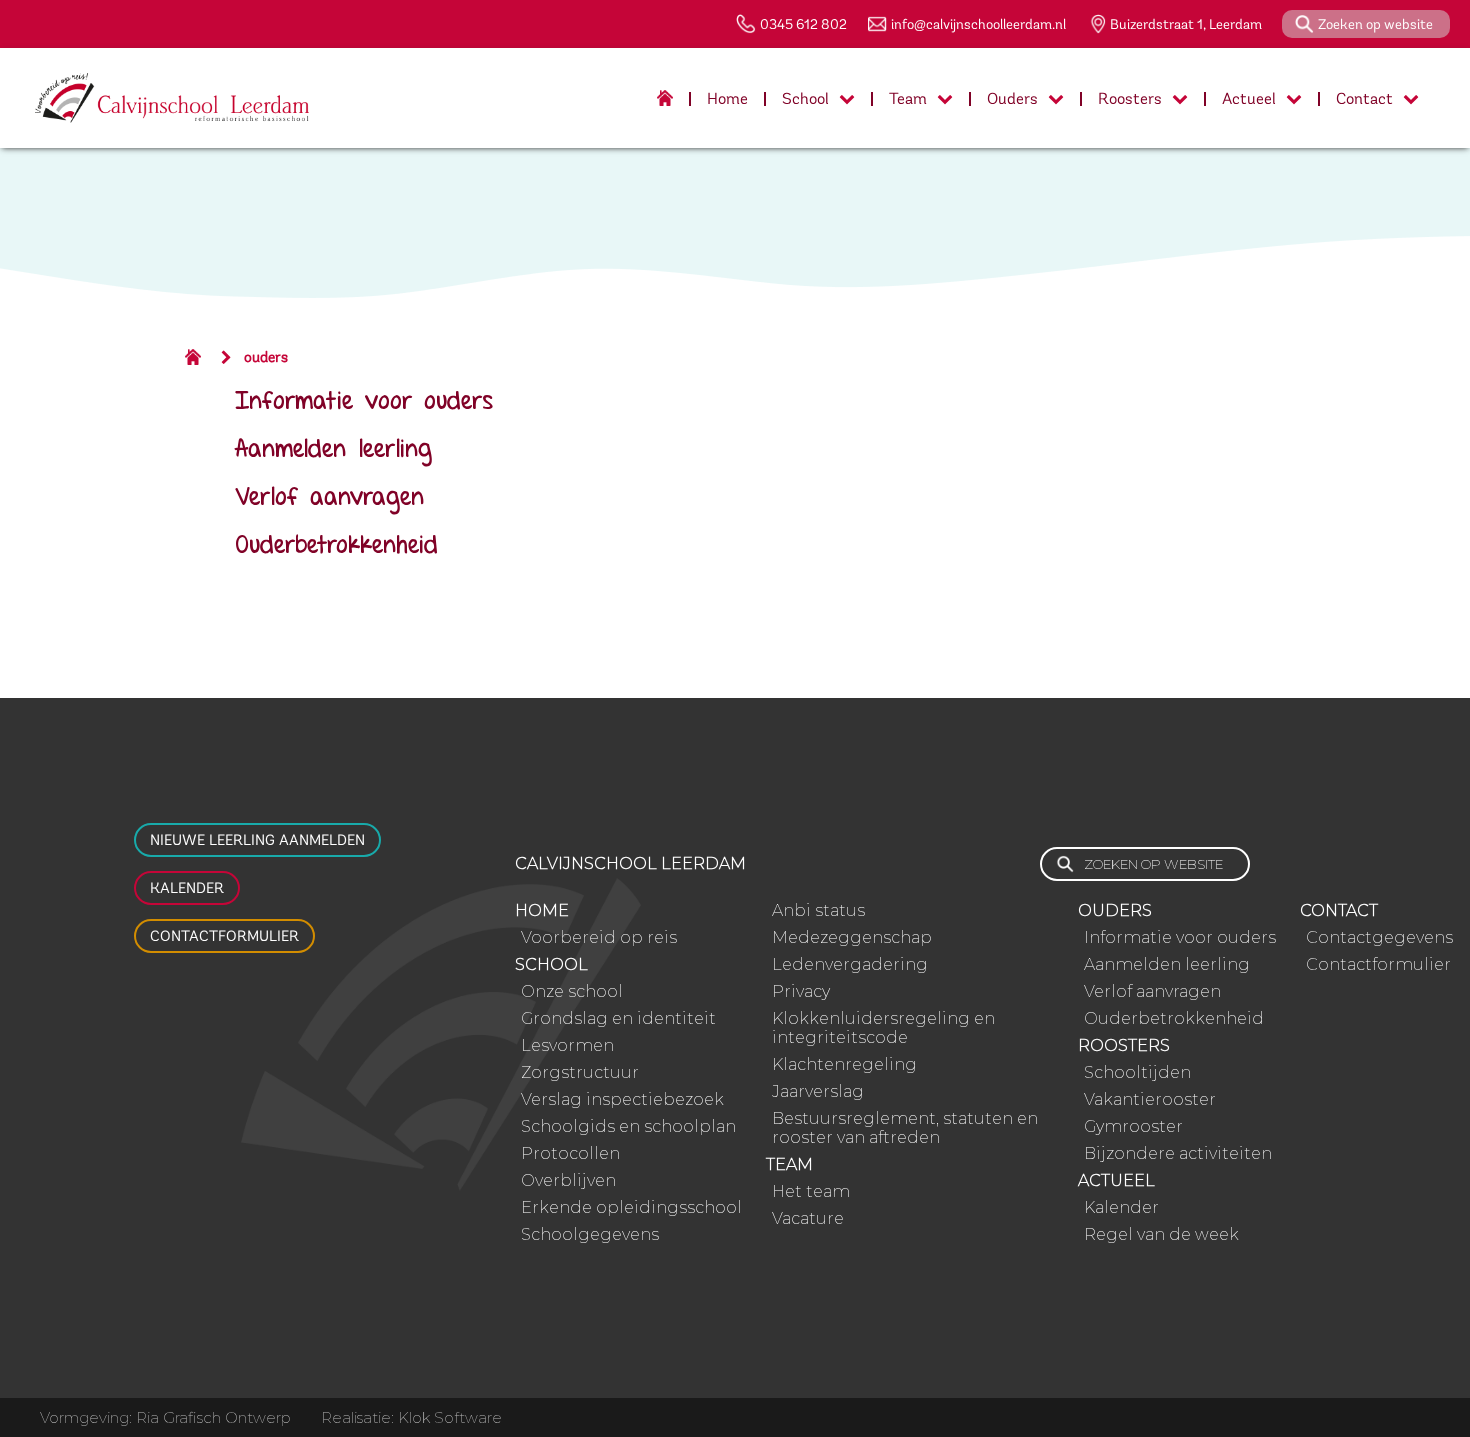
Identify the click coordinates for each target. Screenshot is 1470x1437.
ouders (266, 357)
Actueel (1249, 98)
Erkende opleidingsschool (631, 1207)
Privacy (801, 991)
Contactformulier (224, 936)
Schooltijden (1137, 1072)
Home (727, 98)
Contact (1364, 98)
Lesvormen (567, 1045)
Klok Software (450, 1417)
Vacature (808, 1218)
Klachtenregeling (844, 1064)
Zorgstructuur (580, 1072)
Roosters (1130, 98)
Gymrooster (1133, 1126)
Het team (811, 1191)
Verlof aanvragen (329, 498)
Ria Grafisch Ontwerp (213, 1417)
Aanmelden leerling (333, 450)
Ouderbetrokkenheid (336, 546)
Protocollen (570, 1153)
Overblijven (568, 1180)
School (805, 98)
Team (908, 98)
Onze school (572, 991)
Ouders (1012, 98)
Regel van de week (1161, 1234)
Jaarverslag (818, 1091)
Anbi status (818, 910)
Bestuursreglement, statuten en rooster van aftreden (905, 1128)
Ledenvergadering (850, 964)
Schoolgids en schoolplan (628, 1126)
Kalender (187, 888)
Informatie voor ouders (364, 402)
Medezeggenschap (852, 937)
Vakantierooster (1150, 1099)
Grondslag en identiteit (618, 1018)
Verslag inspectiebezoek (622, 1099)
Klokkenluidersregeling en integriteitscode (883, 1028)
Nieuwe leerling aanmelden (257, 840)
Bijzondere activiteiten (1178, 1153)
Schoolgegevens (590, 1234)
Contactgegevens (1379, 937)
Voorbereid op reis (599, 937)
